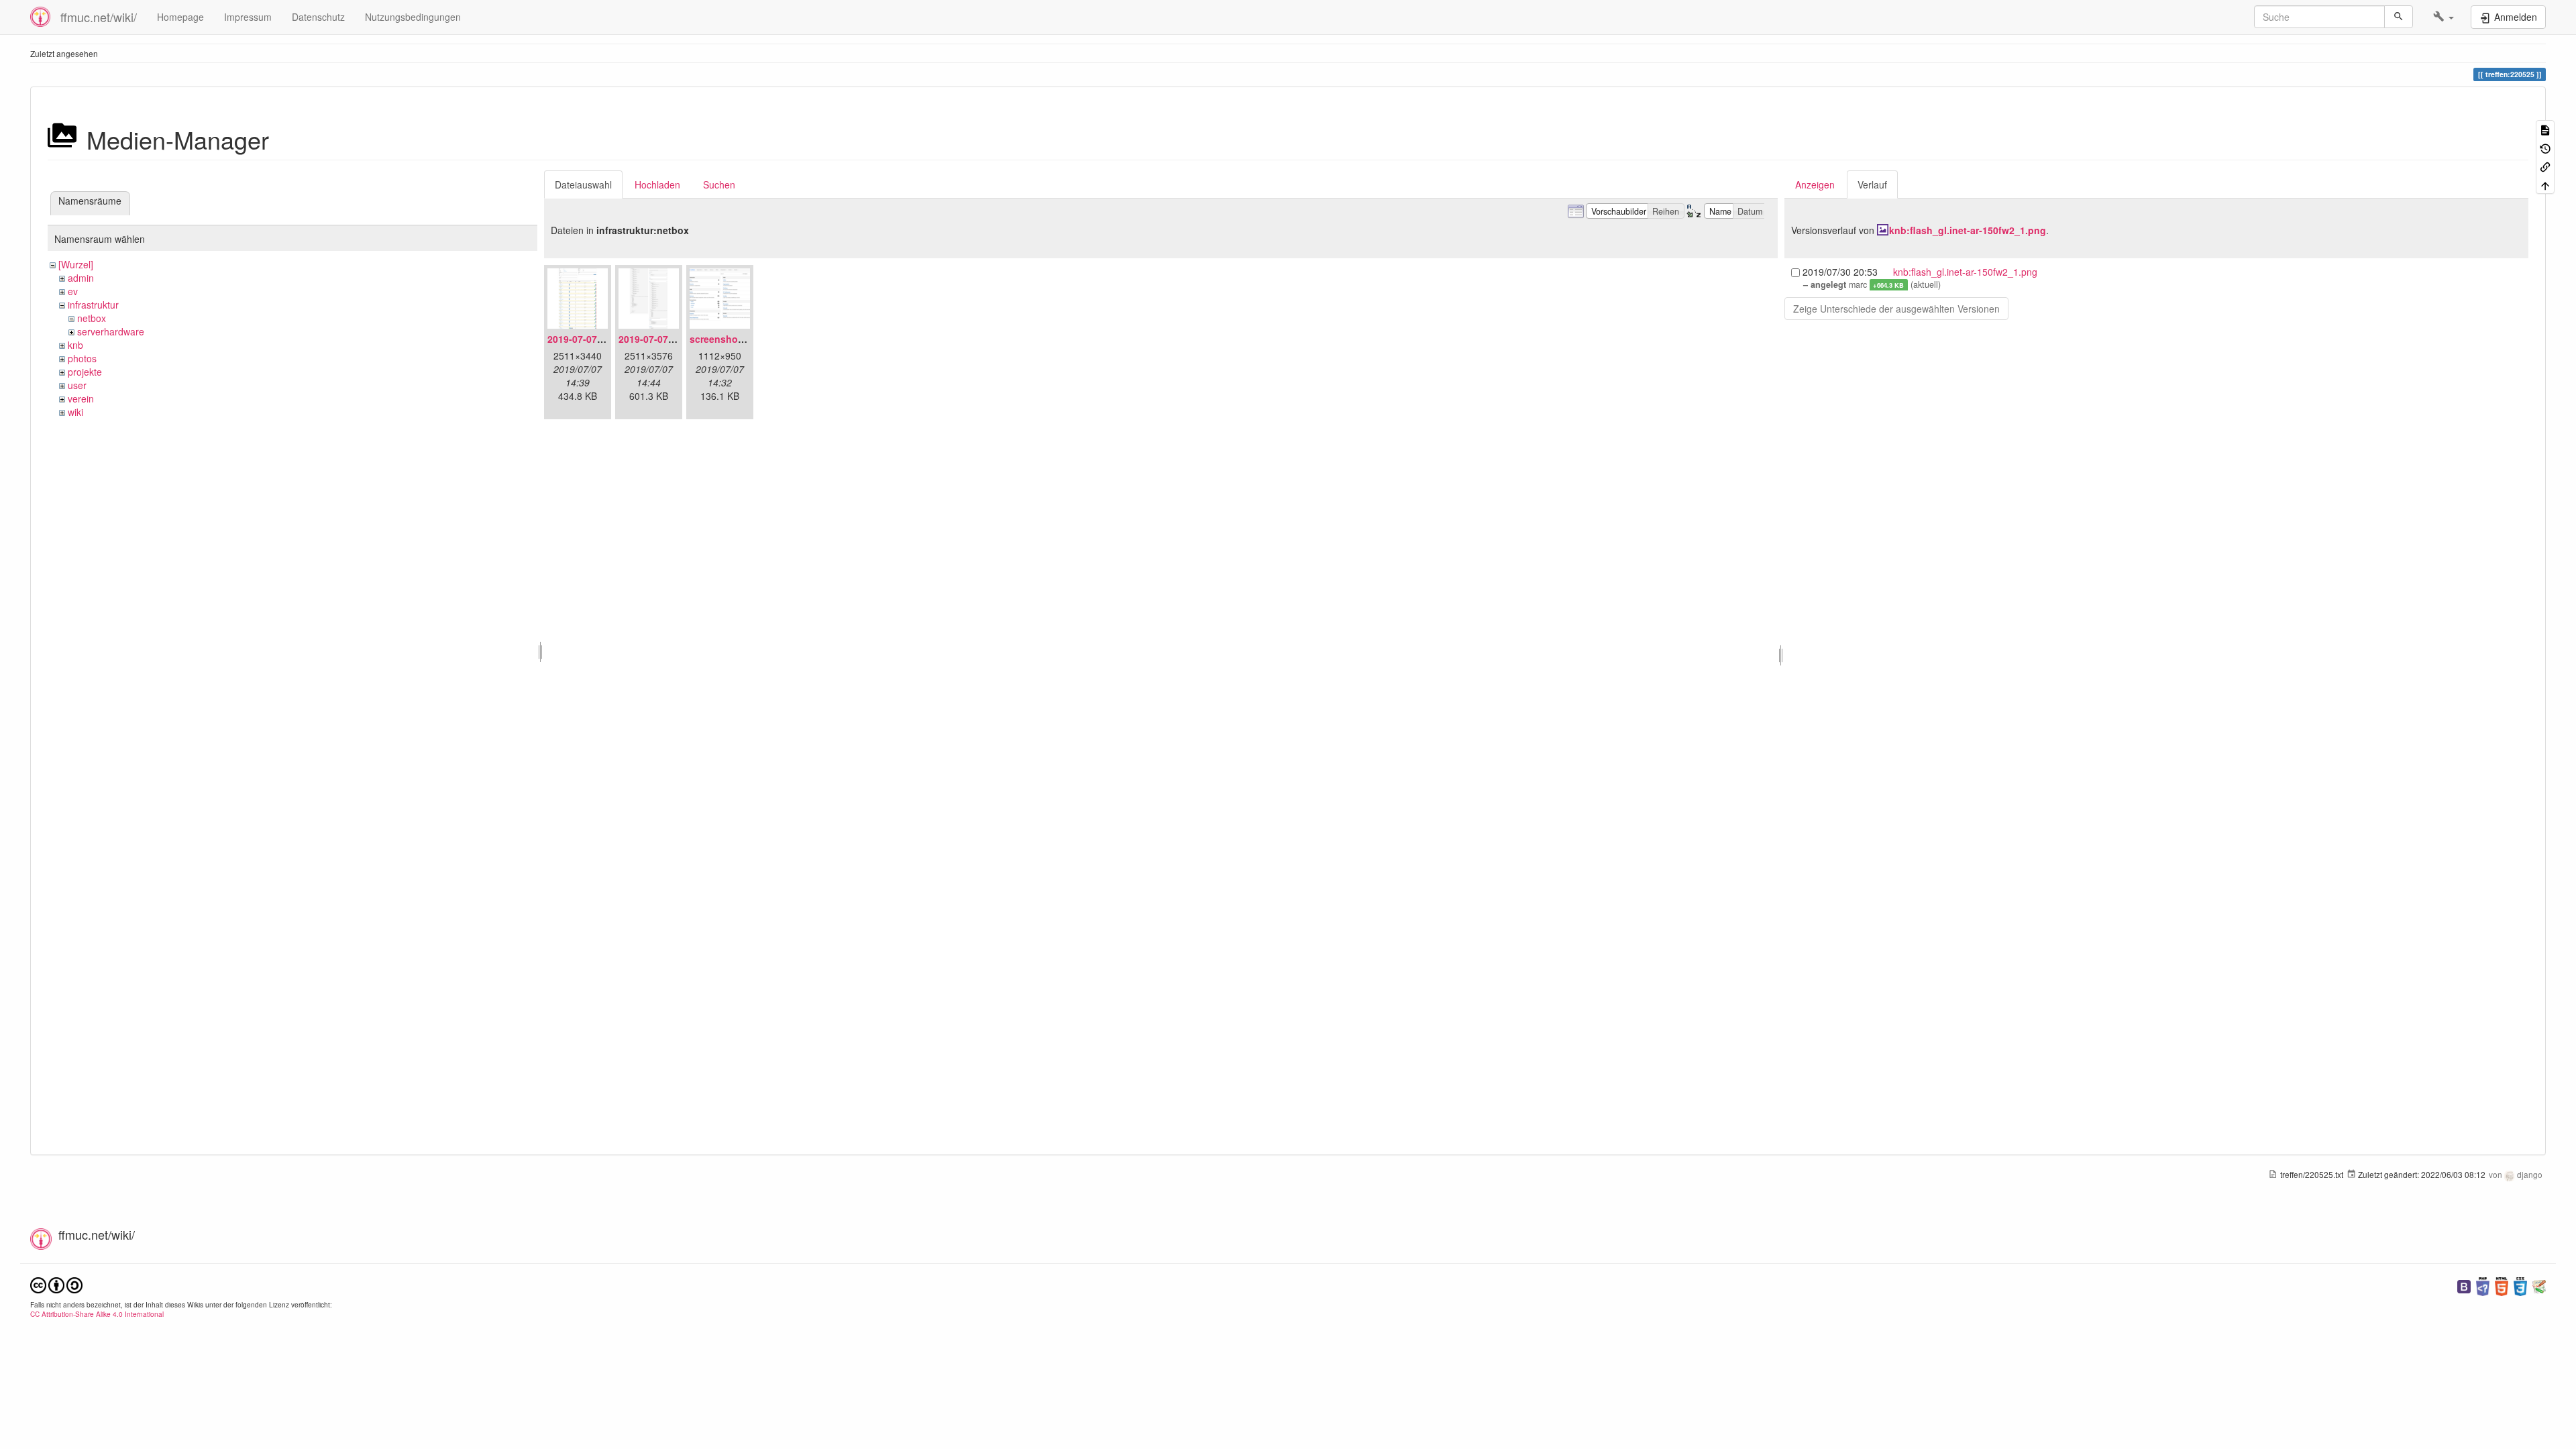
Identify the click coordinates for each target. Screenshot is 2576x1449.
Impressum (248, 17)
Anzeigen (1815, 184)
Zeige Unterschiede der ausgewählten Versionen (1896, 309)
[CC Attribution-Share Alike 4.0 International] (56, 1284)
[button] (2444, 17)
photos (82, 358)
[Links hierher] (2545, 166)
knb (75, 345)
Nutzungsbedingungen (413, 17)
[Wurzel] (76, 264)
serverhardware (111, 331)
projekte (85, 372)
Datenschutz (318, 17)
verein (81, 398)
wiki (75, 412)
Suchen (719, 184)
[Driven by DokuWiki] (2539, 1285)
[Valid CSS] (2520, 1285)
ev (73, 291)
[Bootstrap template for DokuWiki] (2464, 1285)
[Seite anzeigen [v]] (2545, 129)
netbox (92, 318)
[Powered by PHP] (2483, 1285)
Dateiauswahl (583, 184)
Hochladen (657, 184)
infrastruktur (93, 305)
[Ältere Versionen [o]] (2545, 147)
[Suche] (2399, 17)
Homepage (180, 17)
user (77, 385)
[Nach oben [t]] (2545, 184)
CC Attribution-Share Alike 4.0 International (97, 1314)
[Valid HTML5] (2502, 1285)
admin (81, 278)
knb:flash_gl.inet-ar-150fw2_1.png (1968, 230)
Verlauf (1872, 184)
